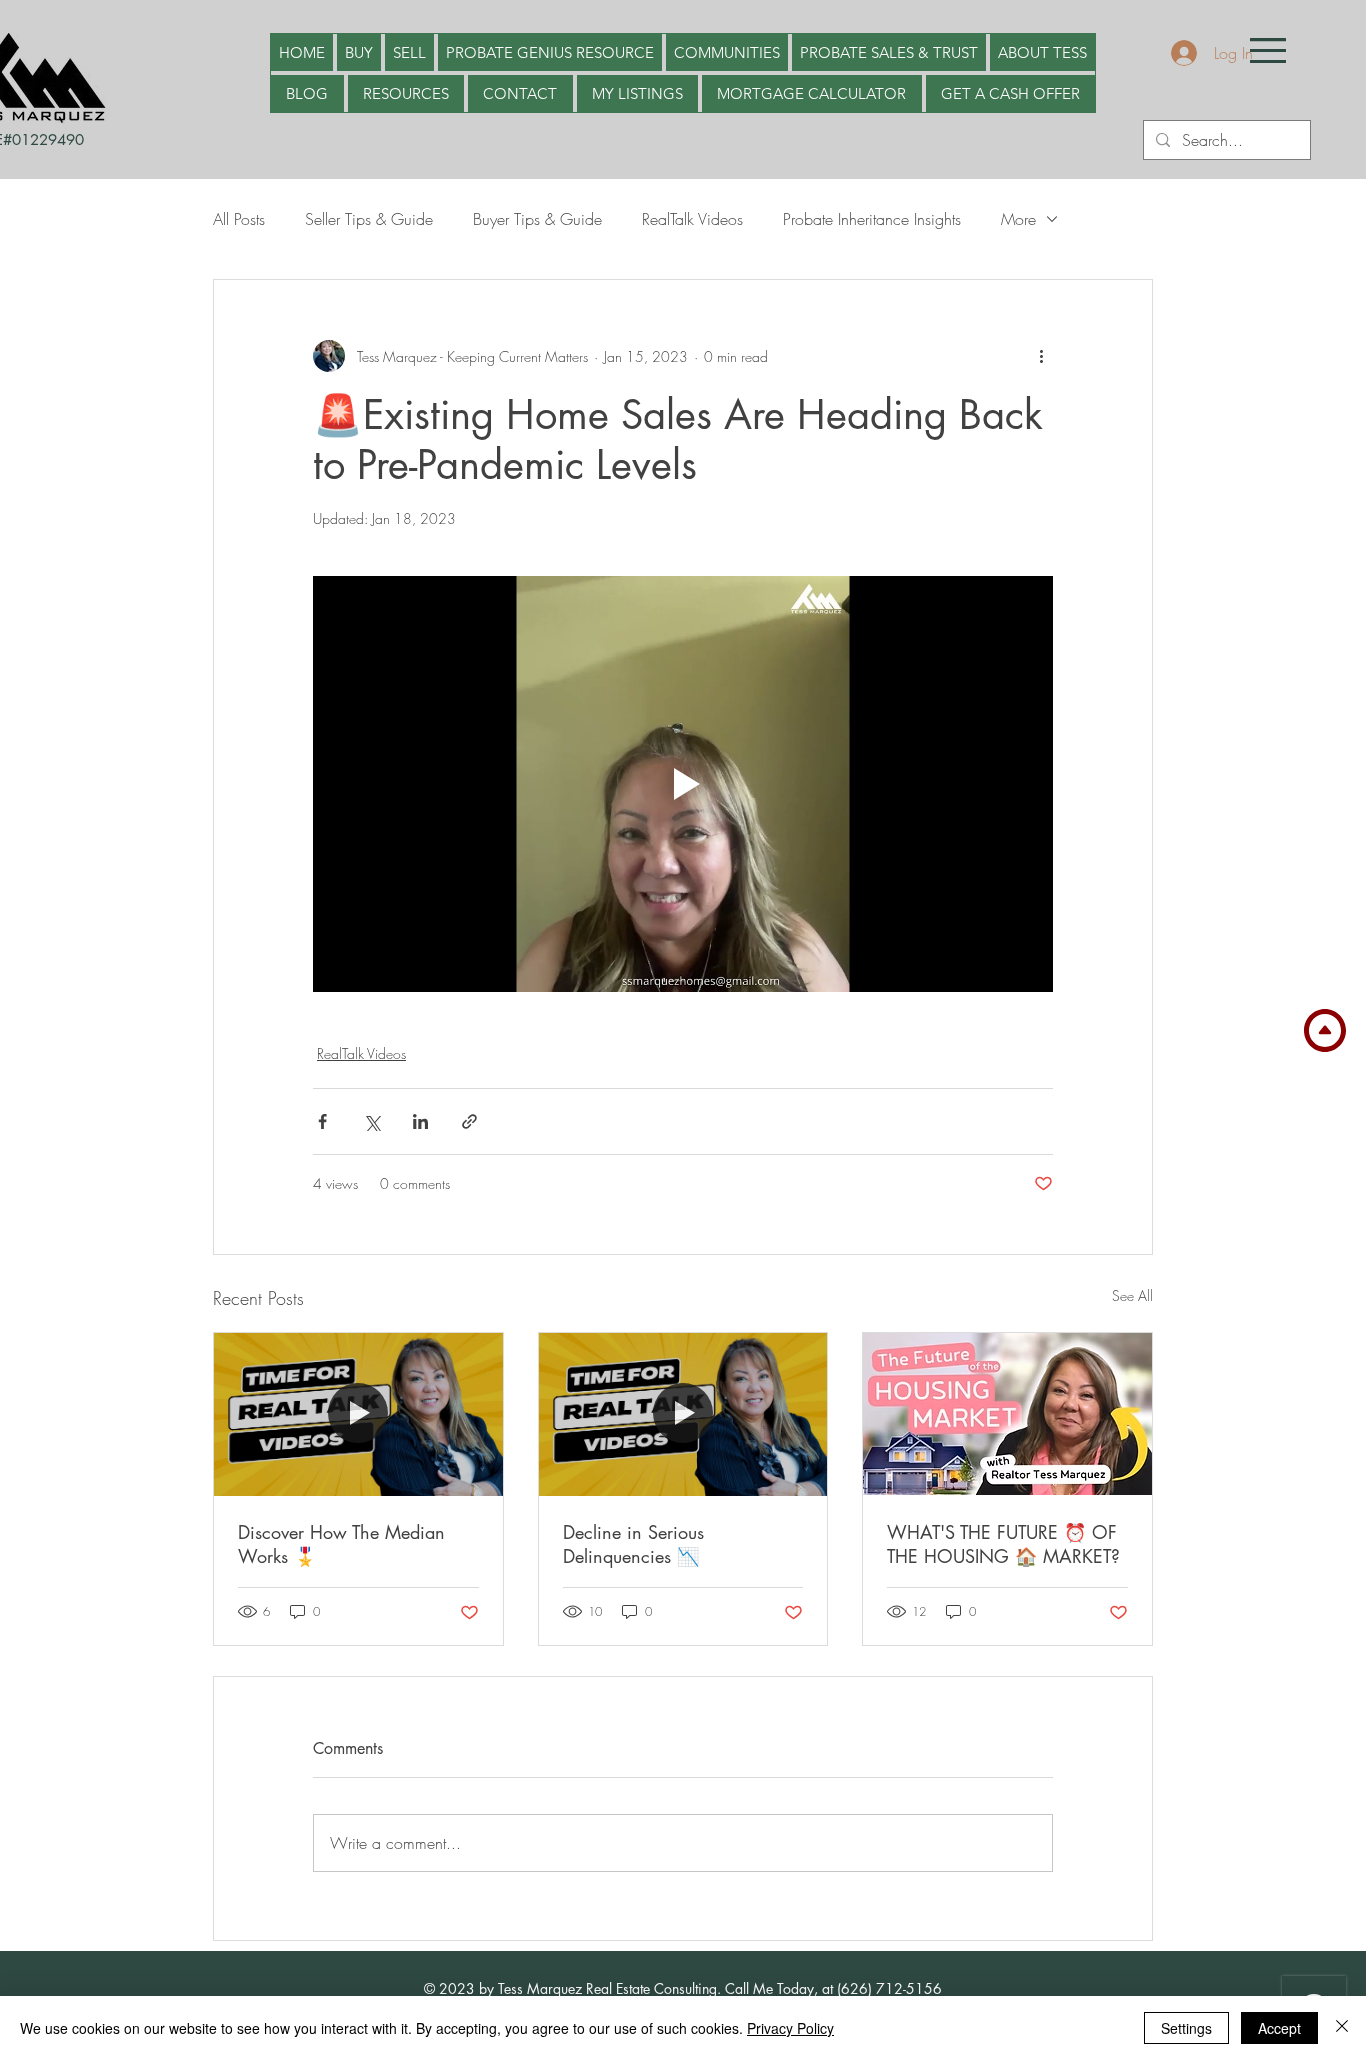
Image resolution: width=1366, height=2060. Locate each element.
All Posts (239, 219)
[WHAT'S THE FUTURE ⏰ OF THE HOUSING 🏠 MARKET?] (1007, 1414)
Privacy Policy (790, 2028)
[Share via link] (469, 1121)
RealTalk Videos (692, 219)
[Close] (1342, 2028)
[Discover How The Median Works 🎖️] (358, 1414)
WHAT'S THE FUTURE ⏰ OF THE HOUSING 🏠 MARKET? (1003, 1544)
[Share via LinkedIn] (420, 1121)
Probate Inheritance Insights (872, 219)
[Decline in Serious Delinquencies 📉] (683, 1414)
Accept (1279, 2028)
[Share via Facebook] (322, 1121)
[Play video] (683, 784)
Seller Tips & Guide (369, 219)
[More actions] (1041, 356)
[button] (1268, 50)
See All (1132, 1295)
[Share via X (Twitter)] (371, 1121)
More (1018, 219)
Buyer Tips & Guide (537, 219)
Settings (1186, 2028)
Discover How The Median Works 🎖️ (341, 1544)
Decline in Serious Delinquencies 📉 (633, 1544)
